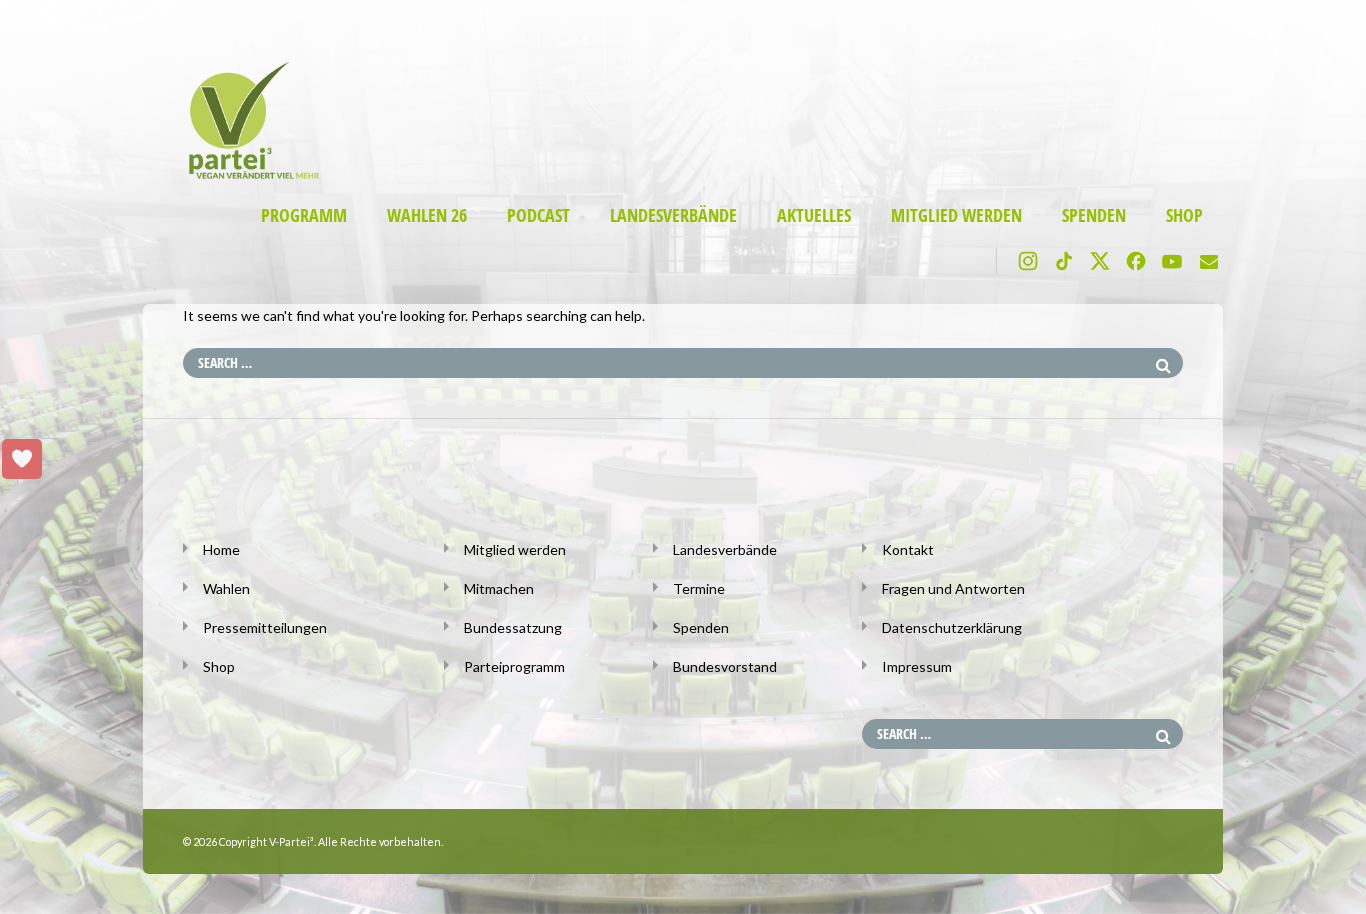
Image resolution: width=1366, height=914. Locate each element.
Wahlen (226, 588)
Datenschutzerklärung (952, 627)
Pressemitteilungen (265, 627)
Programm (304, 215)
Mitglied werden (956, 215)
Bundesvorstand (725, 666)
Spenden (1094, 215)
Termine (699, 588)
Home (221, 549)
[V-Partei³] (245, 175)
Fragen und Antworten (953, 588)
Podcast (538, 215)
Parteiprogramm (514, 666)
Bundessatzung (513, 627)
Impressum (917, 666)
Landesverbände (673, 215)
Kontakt (908, 549)
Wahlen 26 (427, 215)
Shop (1184, 215)
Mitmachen (499, 588)
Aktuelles (814, 215)
